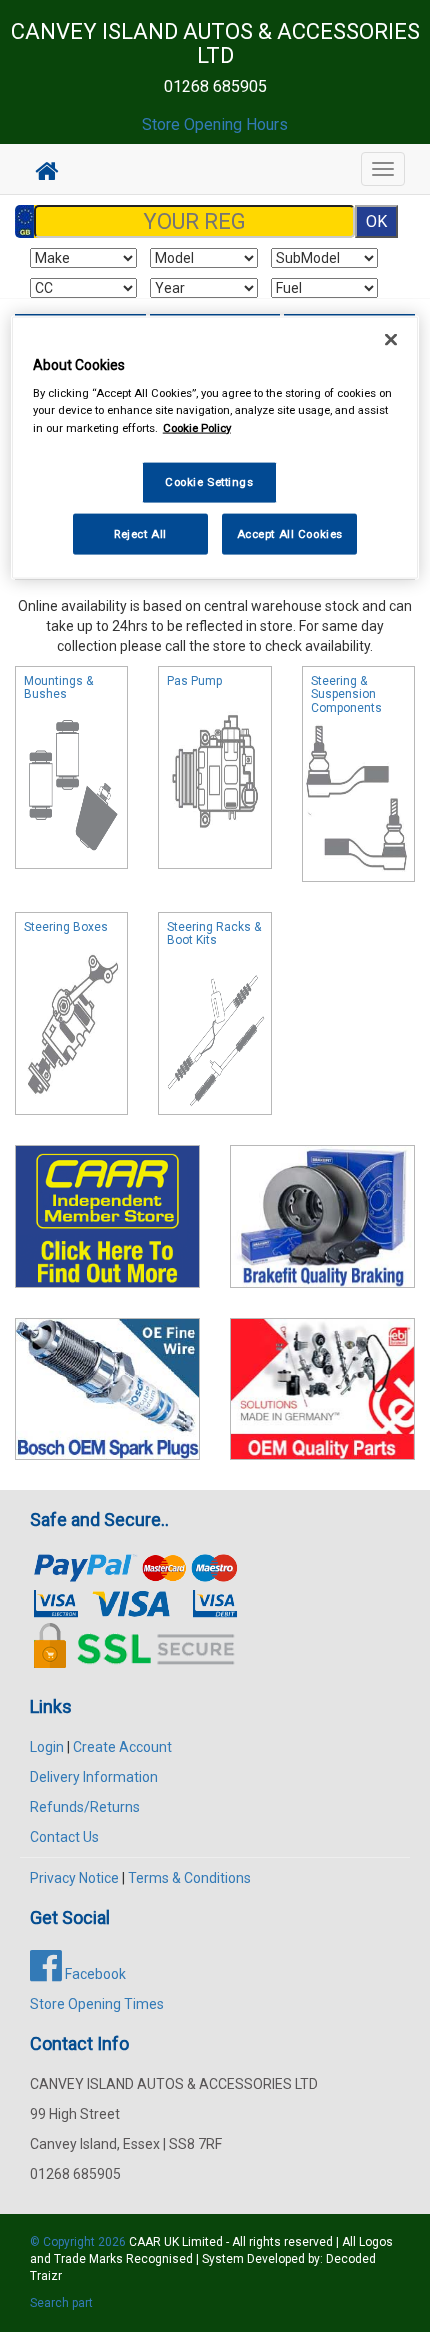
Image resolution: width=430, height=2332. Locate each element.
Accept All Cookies (290, 533)
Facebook (94, 1974)
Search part (61, 2303)
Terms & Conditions (189, 1878)
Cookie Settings (209, 481)
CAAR (145, 2242)
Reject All (140, 533)
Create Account (122, 1747)
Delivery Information (94, 1777)
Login (47, 1747)
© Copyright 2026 (79, 2242)
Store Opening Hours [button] (215, 124)
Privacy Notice (74, 1878)
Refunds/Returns (85, 1807)
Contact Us (64, 1837)
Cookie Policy (197, 427)
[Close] (391, 339)
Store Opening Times (97, 2004)
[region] (215, 447)
